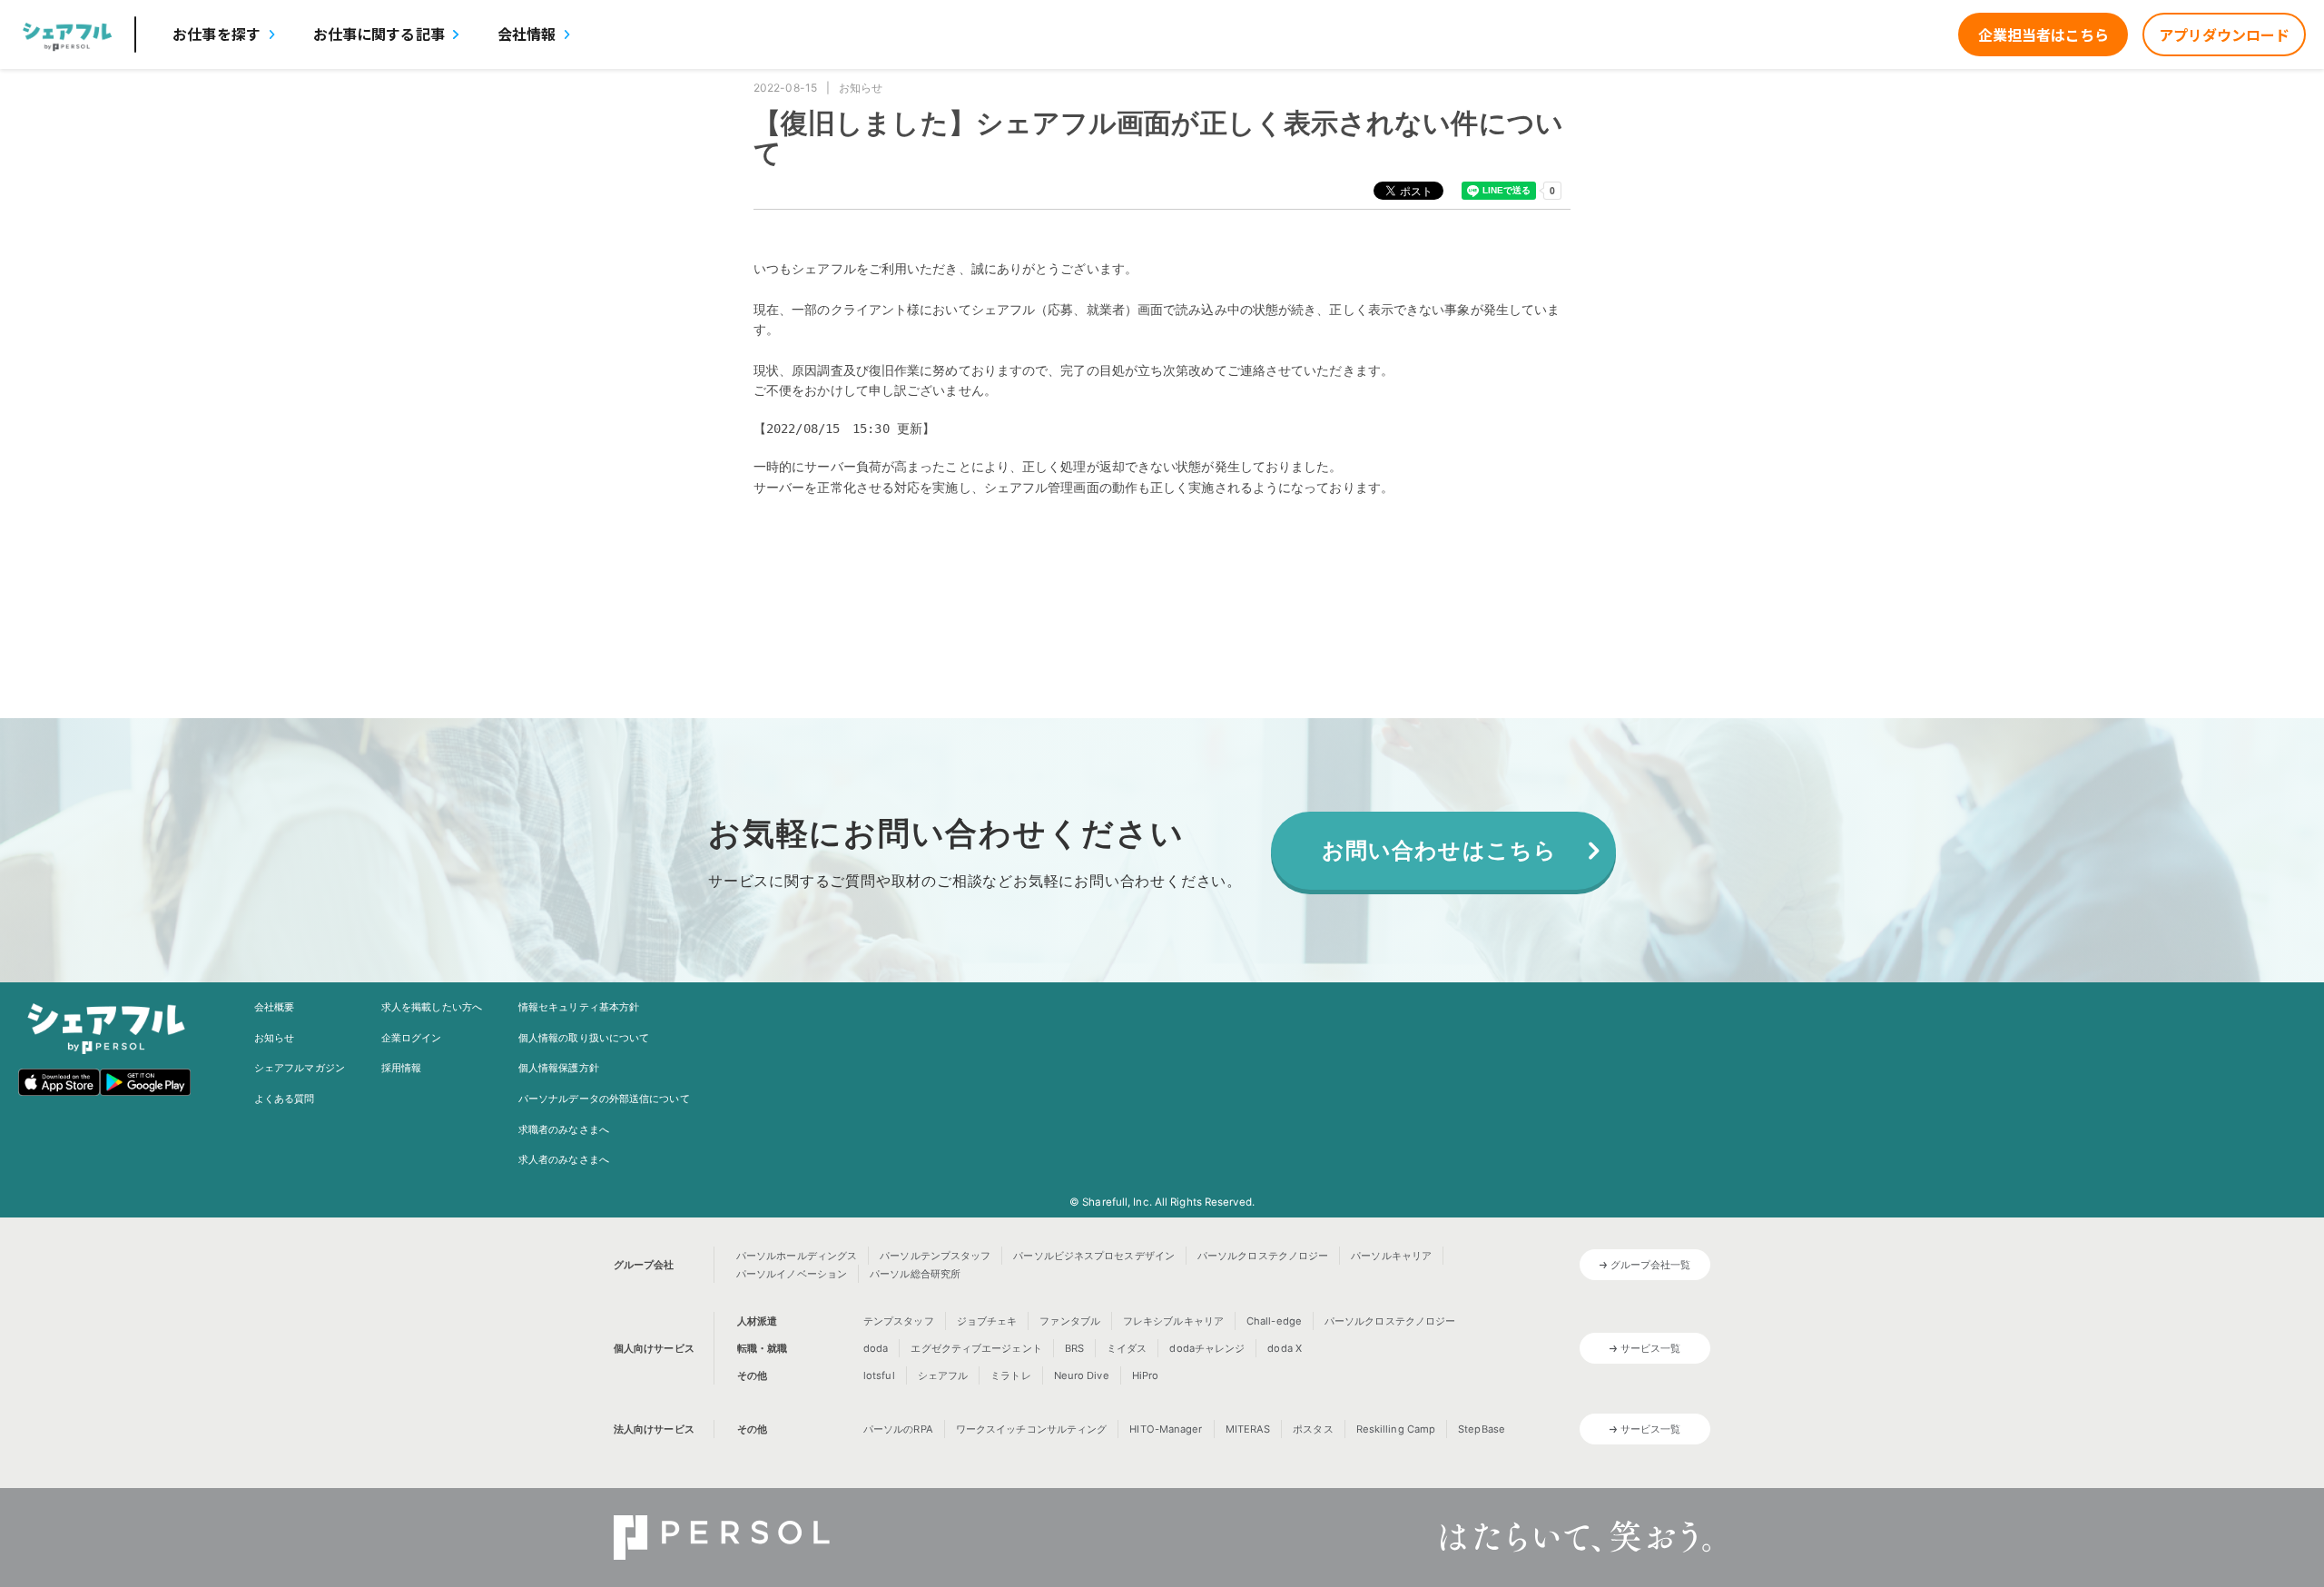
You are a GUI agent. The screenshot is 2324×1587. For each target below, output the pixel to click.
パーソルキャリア (1391, 1256)
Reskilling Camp (1396, 1429)
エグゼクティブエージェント (976, 1348)
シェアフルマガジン (300, 1068)
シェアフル (943, 1375)
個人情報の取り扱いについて (584, 1038)
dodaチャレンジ (1207, 1348)
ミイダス (1127, 1348)
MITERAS (1248, 1429)
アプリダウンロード (2224, 34)
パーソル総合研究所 (915, 1274)
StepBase (1482, 1429)
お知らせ (274, 1038)
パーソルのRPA (898, 1429)
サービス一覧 (1651, 1348)
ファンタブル (1070, 1321)
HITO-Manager (1166, 1429)
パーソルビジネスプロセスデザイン (1094, 1256)
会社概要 (274, 1007)
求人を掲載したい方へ (432, 1007)
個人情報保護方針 (559, 1068)
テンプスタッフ (899, 1321)
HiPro (1146, 1375)
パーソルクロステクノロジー (1263, 1256)
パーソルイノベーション (792, 1274)
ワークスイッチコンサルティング (1032, 1429)
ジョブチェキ (987, 1321)
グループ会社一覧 (1651, 1265)
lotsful (879, 1375)
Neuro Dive (1082, 1375)
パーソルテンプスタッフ (935, 1256)
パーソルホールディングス (797, 1256)
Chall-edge (1274, 1321)
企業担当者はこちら (2043, 34)
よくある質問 (285, 1099)
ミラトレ (1010, 1375)
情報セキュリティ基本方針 (579, 1007)
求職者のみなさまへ (564, 1129)
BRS (1074, 1348)
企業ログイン (412, 1038)
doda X (1285, 1348)
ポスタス (1313, 1429)
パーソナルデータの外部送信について (604, 1099)
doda (876, 1348)
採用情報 (401, 1068)
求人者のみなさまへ (564, 1159)
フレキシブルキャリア (1173, 1321)
